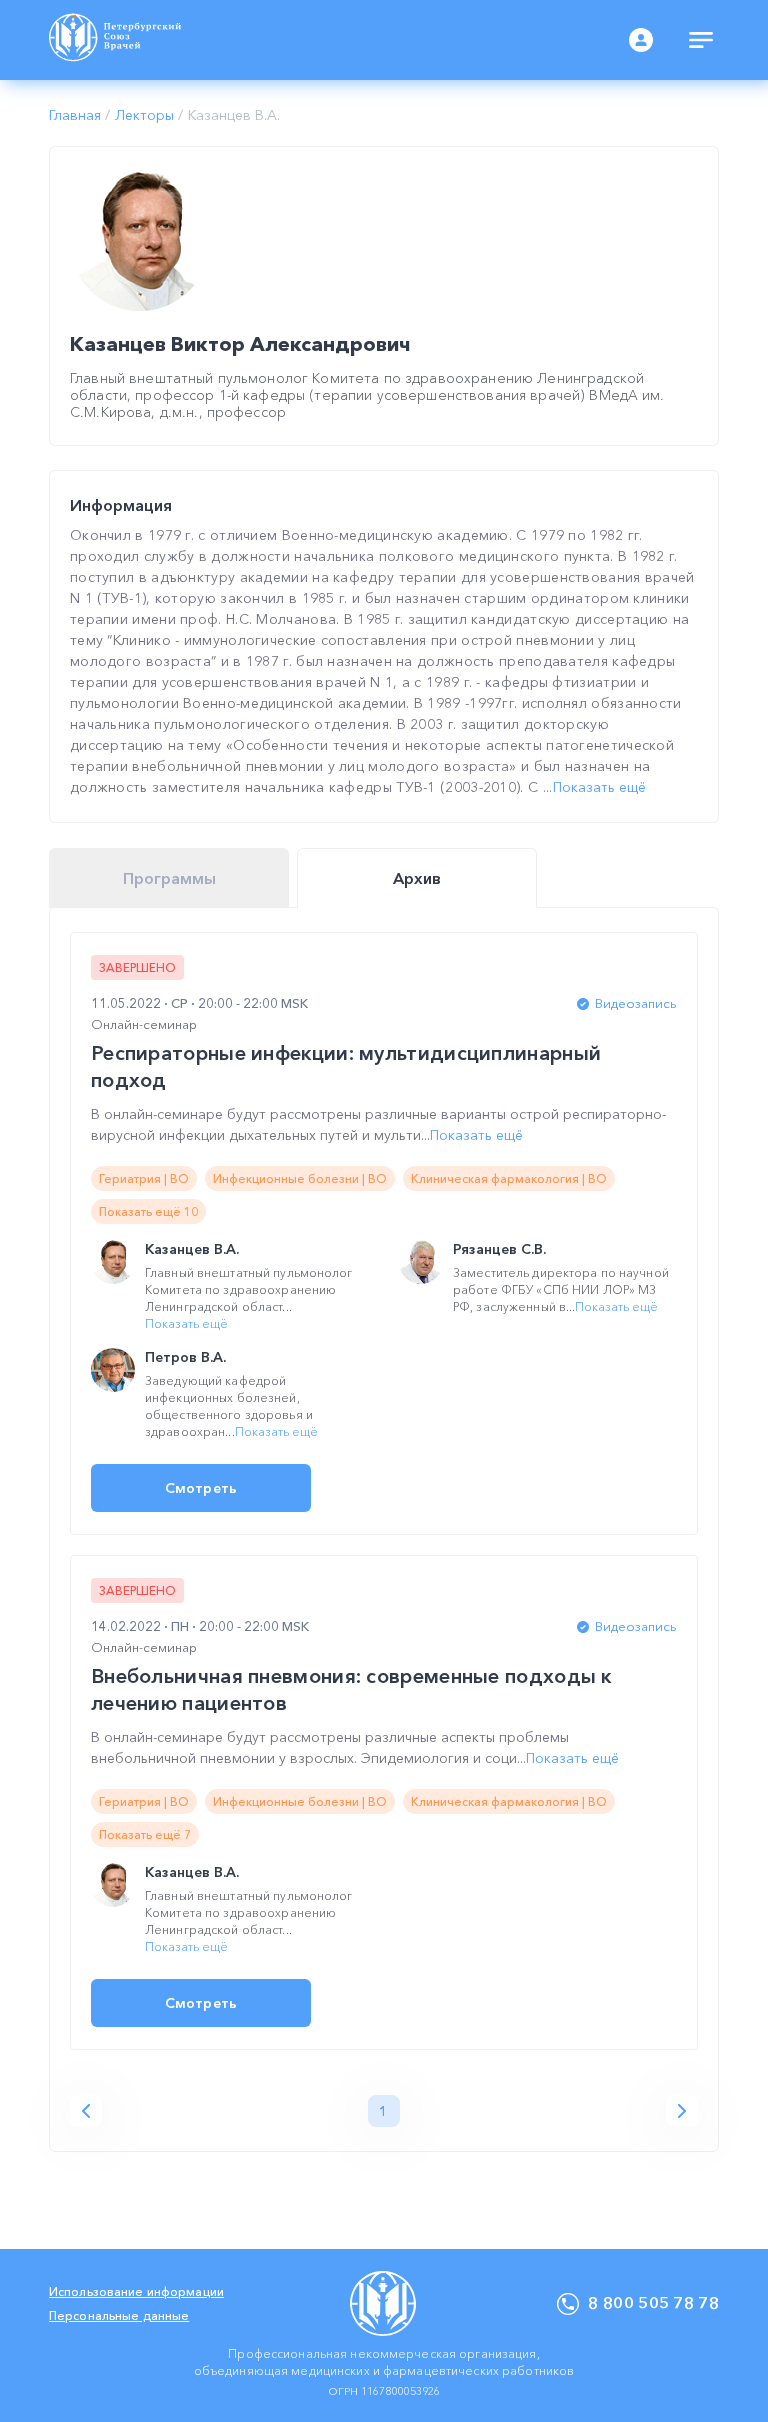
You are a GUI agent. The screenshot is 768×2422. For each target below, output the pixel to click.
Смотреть (201, 1488)
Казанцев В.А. (192, 1249)
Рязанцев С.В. (499, 1249)
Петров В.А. (185, 1357)
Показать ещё (599, 787)
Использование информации (136, 2291)
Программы (169, 878)
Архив (417, 878)
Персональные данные (119, 2315)
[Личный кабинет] (641, 40)
